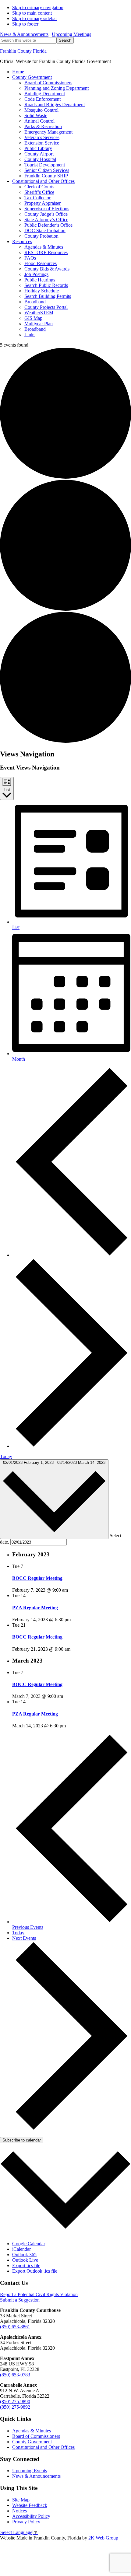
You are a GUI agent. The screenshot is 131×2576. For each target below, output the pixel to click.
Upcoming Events (30, 2471)
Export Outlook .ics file (35, 2271)
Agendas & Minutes (32, 2431)
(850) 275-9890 (15, 2401)
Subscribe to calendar (22, 2140)
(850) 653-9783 (15, 2375)
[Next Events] (72, 1446)
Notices (19, 2511)
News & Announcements (24, 34)
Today (6, 1456)
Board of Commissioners (36, 2436)
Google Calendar (29, 2244)
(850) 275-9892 (15, 2407)
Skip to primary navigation (38, 7)
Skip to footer (25, 24)
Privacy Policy (26, 2522)
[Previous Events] (72, 1255)
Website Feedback (30, 2505)
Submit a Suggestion (20, 2300)
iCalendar (21, 2249)
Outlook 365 (24, 2255)
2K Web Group (103, 2538)
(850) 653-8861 (15, 2327)
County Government (32, 2442)
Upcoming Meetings (71, 34)
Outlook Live (25, 2260)
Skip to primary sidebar (35, 18)
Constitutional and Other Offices (43, 2447)
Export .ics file (26, 2265)
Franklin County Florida (23, 51)
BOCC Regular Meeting (37, 1578)
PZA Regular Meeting (35, 1608)
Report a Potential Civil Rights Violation (39, 2294)
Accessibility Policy (31, 2516)
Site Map (21, 2500)
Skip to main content (32, 13)
